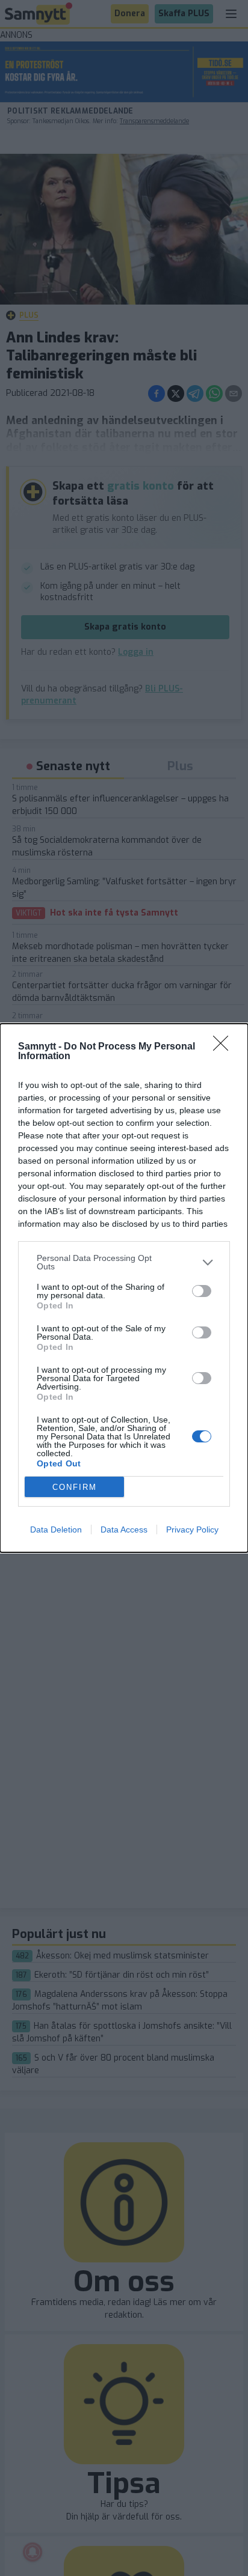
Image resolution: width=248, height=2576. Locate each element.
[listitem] (124, 1262)
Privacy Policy (192, 1529)
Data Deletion (56, 1529)
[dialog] (124, 1288)
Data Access (124, 1529)
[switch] (202, 1291)
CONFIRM (75, 1487)
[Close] (225, 1047)
